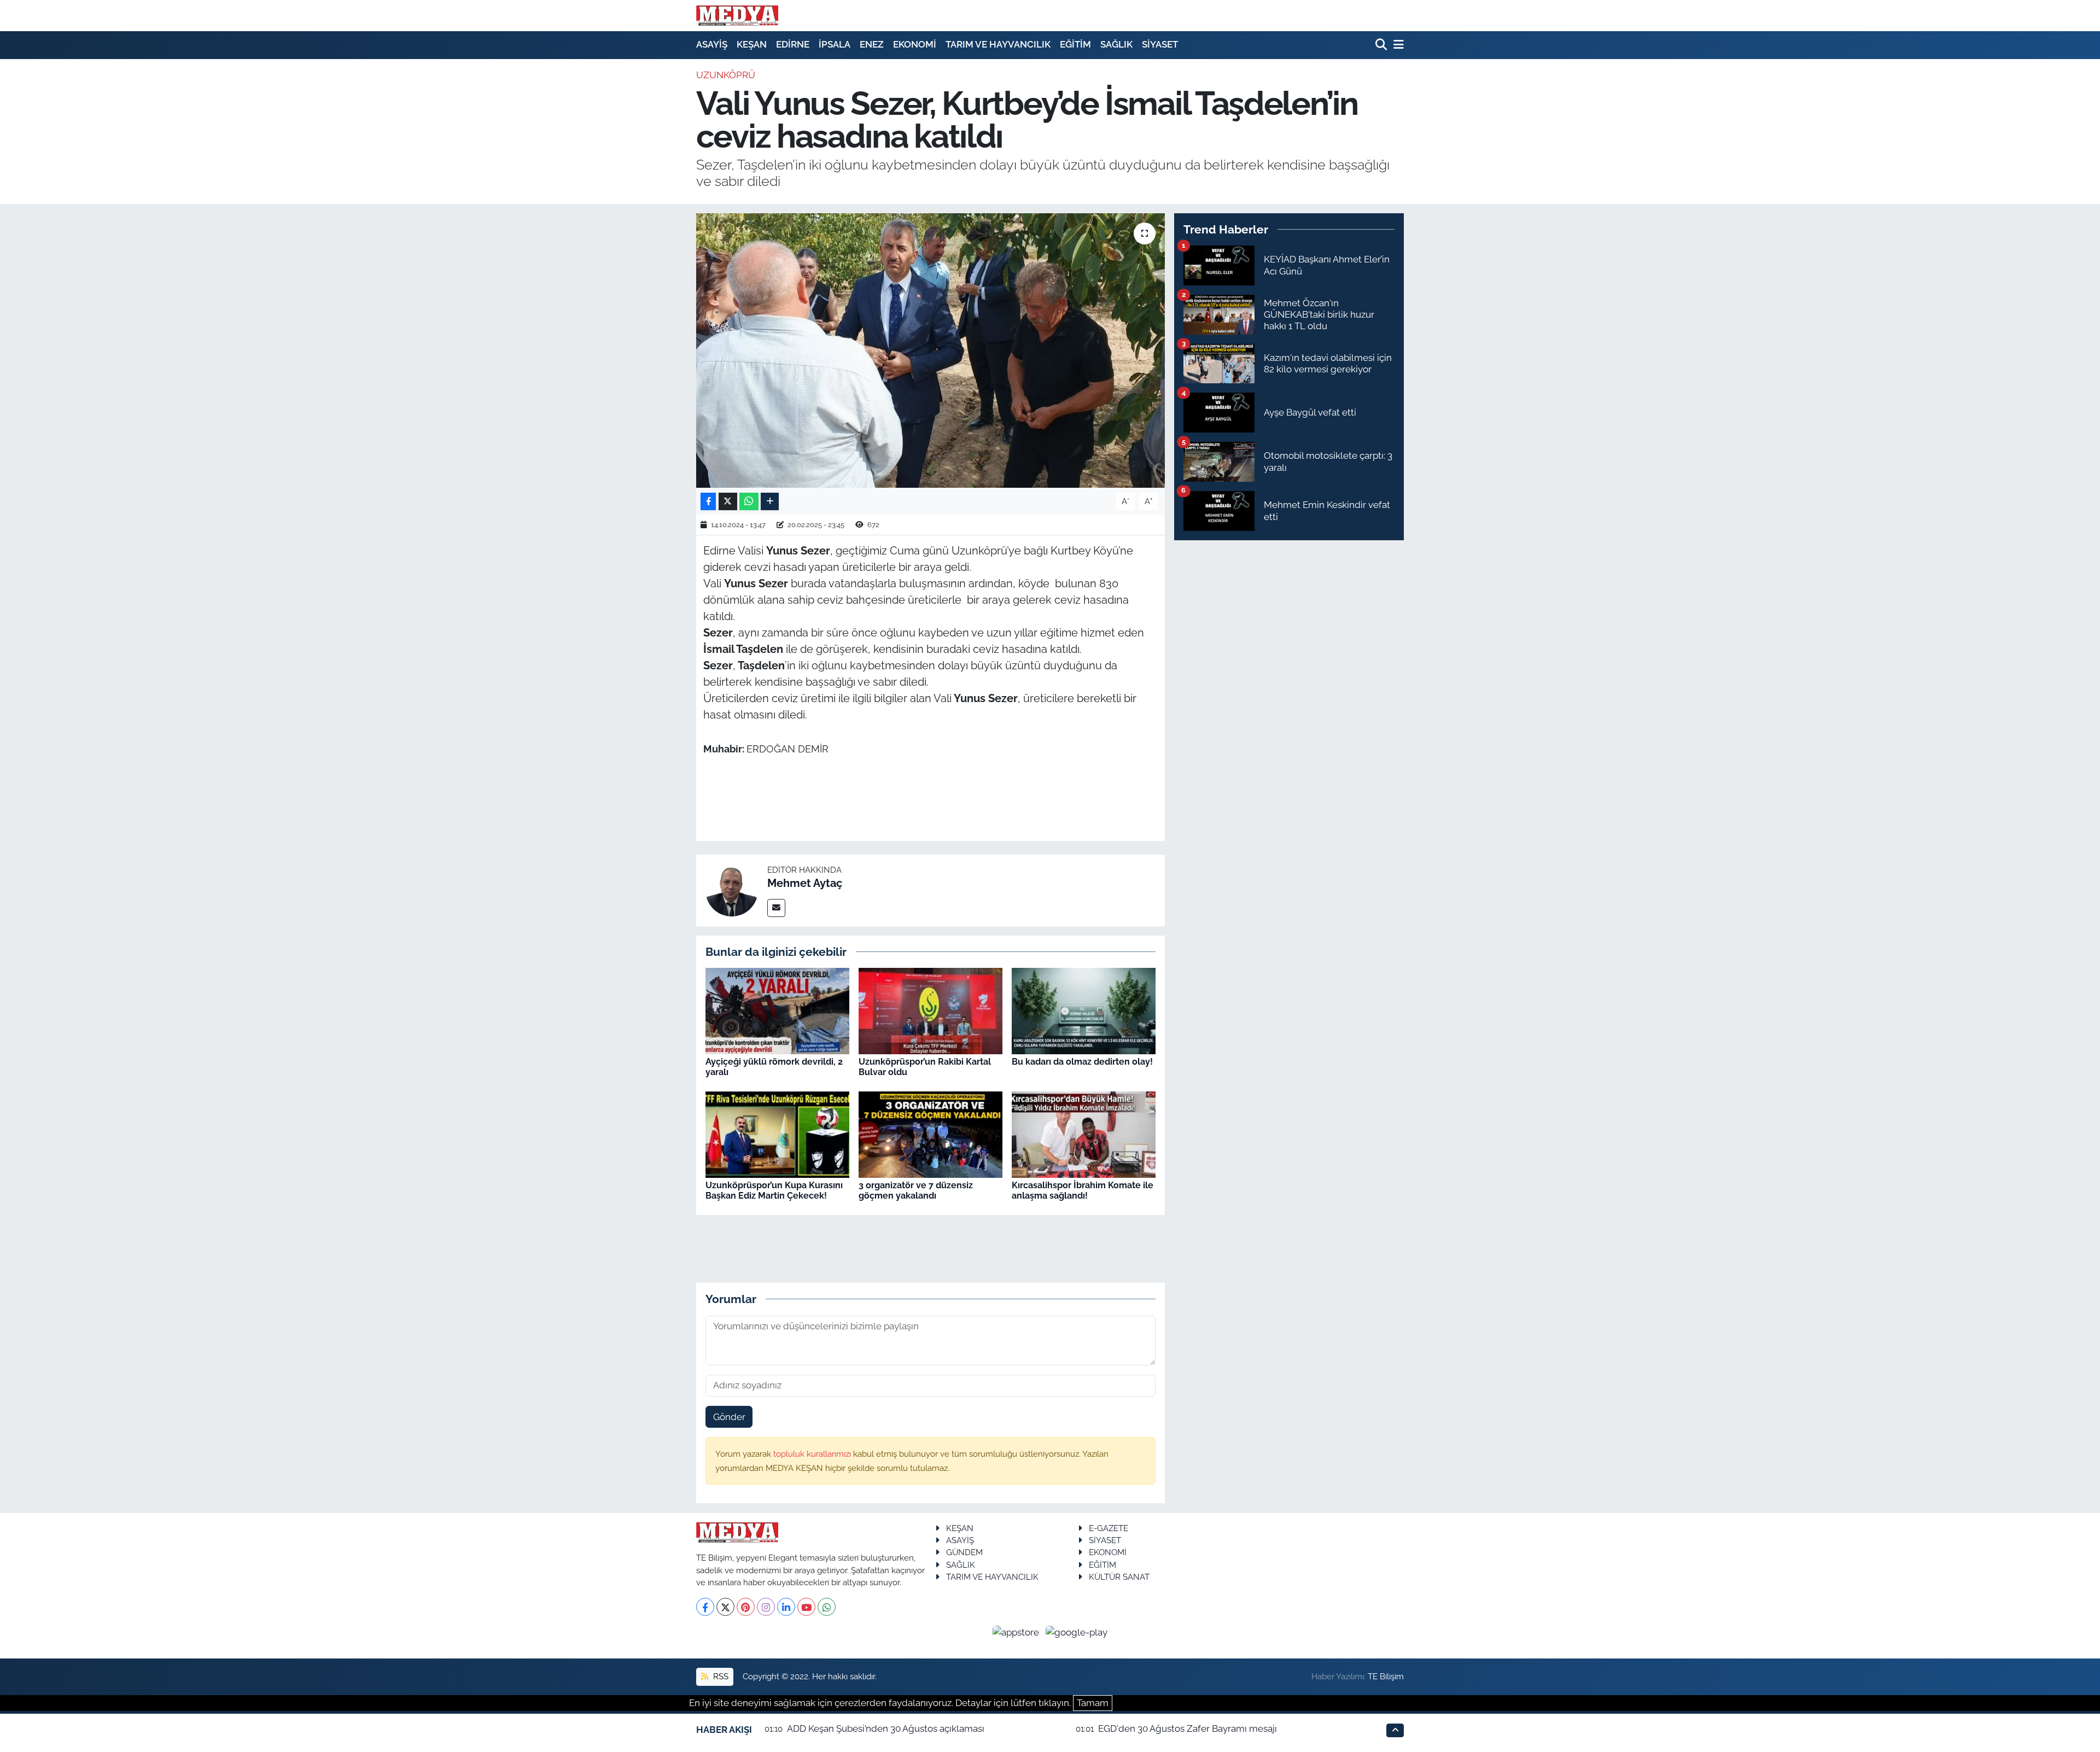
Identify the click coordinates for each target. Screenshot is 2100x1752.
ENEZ (872, 44)
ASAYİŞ (712, 44)
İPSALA (835, 44)
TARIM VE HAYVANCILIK (998, 44)
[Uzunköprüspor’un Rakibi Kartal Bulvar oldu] (931, 1011)
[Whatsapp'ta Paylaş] (749, 502)
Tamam (1093, 1703)
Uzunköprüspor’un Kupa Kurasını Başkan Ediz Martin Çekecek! (774, 1190)
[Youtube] (806, 1607)
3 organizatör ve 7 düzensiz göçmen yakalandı (916, 1190)
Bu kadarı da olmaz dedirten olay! (1082, 1062)
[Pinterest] (746, 1607)
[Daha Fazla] (770, 502)
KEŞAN (752, 44)
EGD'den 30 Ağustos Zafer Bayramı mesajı (1188, 1728)
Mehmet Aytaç (805, 883)
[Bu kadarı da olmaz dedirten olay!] (1084, 1011)
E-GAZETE (1109, 1528)
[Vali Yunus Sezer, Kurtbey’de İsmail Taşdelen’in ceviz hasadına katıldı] (931, 351)
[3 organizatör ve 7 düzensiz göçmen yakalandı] (931, 1134)
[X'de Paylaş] (728, 502)
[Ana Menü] (1397, 45)
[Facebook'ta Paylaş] (708, 502)
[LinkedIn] (786, 1607)
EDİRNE (793, 44)
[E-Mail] (776, 908)
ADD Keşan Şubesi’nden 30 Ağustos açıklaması (886, 1728)
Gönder (729, 1417)
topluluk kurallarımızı (813, 1454)
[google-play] (1077, 1632)
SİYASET (1160, 44)
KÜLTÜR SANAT (1119, 1577)
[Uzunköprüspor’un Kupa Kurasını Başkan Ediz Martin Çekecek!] (777, 1134)
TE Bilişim (1386, 1676)
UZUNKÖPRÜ (726, 75)
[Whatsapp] (827, 1607)
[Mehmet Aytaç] (732, 890)
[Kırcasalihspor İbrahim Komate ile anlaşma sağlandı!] (1084, 1134)
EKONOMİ (915, 44)
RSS (720, 1676)
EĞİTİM (1075, 44)
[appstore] (1017, 1632)
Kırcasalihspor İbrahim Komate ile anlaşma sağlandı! (1083, 1190)
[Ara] (1382, 45)
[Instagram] (766, 1607)
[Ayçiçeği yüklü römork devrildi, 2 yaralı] (777, 1011)
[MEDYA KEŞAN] (737, 15)
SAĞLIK (1116, 44)
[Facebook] (705, 1607)
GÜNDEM (964, 1552)
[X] (725, 1607)
